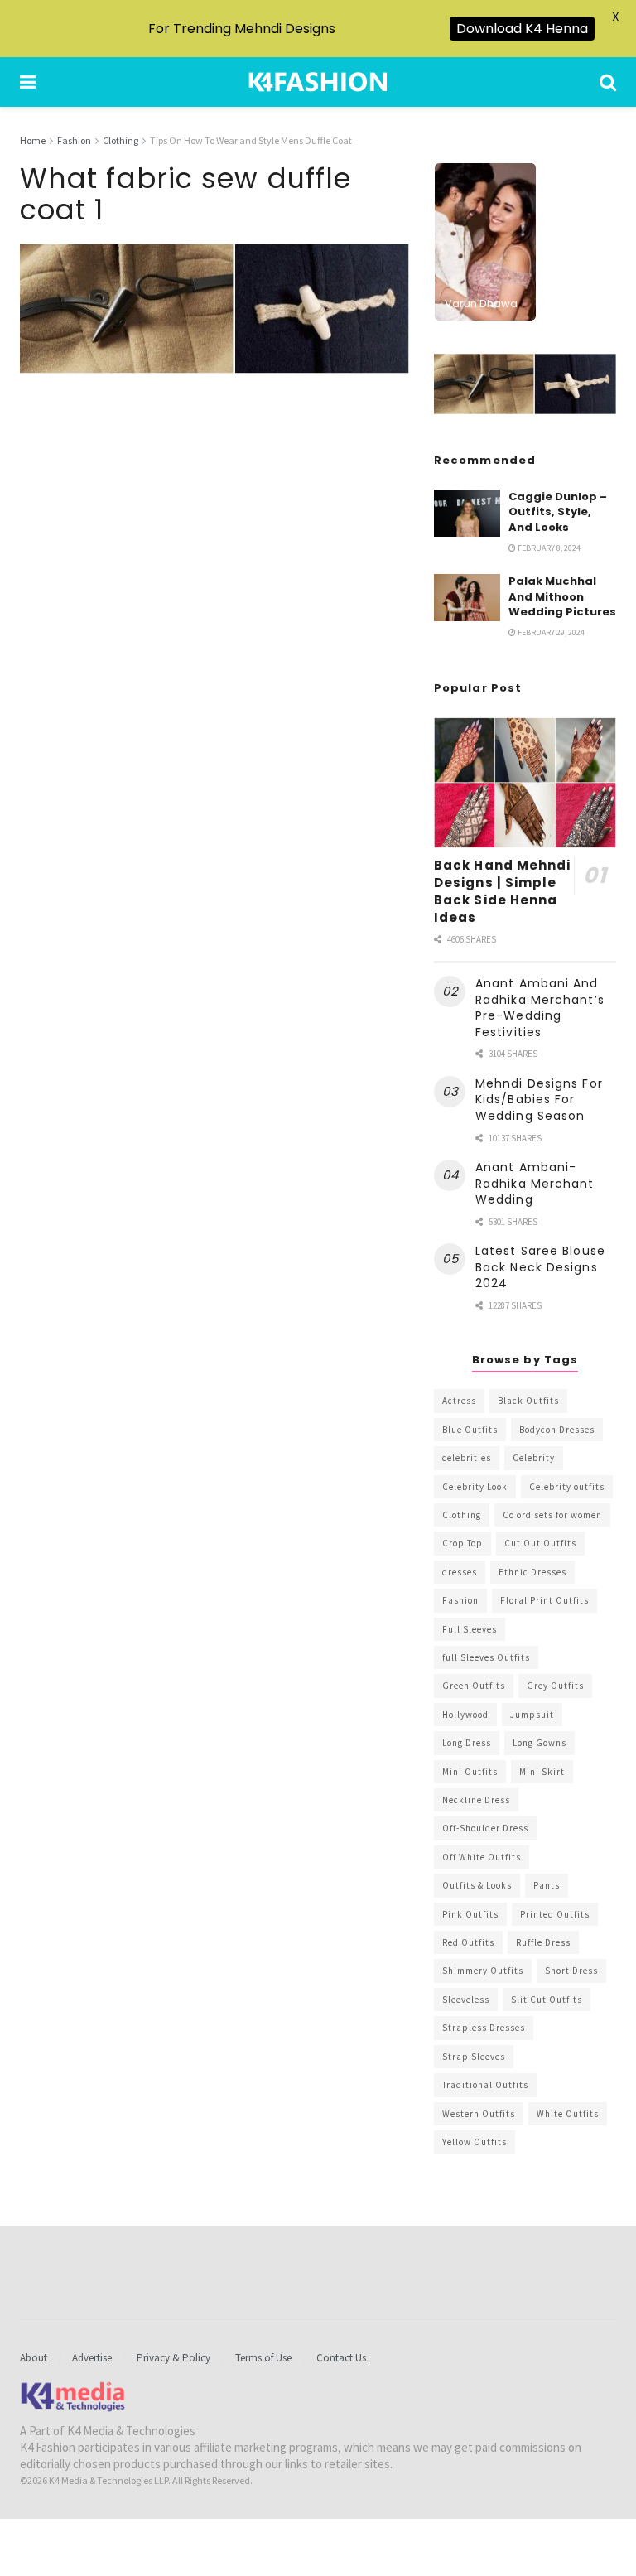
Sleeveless (466, 2000)
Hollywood (465, 1715)
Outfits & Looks (477, 1885)
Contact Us (341, 2358)
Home (33, 140)
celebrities (467, 1458)
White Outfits (568, 2114)
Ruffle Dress (543, 1942)
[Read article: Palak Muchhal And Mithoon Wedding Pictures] (467, 598)
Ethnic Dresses (532, 1572)
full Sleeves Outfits (486, 1657)
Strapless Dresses (484, 2028)
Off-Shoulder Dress (485, 1828)
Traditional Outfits (485, 2085)
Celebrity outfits (567, 1487)
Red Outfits (468, 1942)
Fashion (74, 140)
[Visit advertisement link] (525, 384)
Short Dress (571, 1971)
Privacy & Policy (173, 2358)
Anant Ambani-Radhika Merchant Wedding (535, 1183)
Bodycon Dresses (557, 1430)
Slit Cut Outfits (547, 2000)
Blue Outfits (470, 1430)
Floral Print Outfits (544, 1600)
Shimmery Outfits (483, 1971)
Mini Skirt (542, 1772)
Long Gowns (540, 1743)
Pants (547, 1885)
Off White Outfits (482, 1857)
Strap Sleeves (474, 2057)
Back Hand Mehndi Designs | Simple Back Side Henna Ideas (503, 891)
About (34, 2358)
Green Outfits (474, 1686)
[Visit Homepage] (318, 82)
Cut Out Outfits (540, 1543)
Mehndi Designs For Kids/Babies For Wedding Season (539, 1100)
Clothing (120, 140)
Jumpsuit (532, 1715)
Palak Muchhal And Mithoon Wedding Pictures (562, 596)
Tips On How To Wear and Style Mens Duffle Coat (251, 140)
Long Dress (467, 1743)
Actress (459, 1401)
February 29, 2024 (550, 632)
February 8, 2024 (548, 548)
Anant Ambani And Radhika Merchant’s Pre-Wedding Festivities (540, 1008)
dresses (460, 1572)
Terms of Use (263, 2358)
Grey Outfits (555, 1686)
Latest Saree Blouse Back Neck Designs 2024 (540, 1267)
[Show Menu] (28, 82)
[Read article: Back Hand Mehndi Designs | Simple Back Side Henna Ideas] (525, 782)
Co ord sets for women (552, 1515)
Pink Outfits (470, 1914)
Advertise (92, 2358)
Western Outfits (479, 2114)
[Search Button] (608, 82)
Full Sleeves (470, 1629)
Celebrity (534, 1458)
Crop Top (463, 1543)
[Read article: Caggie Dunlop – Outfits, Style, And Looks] (467, 513)
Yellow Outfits (475, 2142)
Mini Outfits (470, 1772)
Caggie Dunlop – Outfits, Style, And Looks (558, 511)
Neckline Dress (476, 1800)
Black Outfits (528, 1401)
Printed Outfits (555, 1914)
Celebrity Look (475, 1487)
